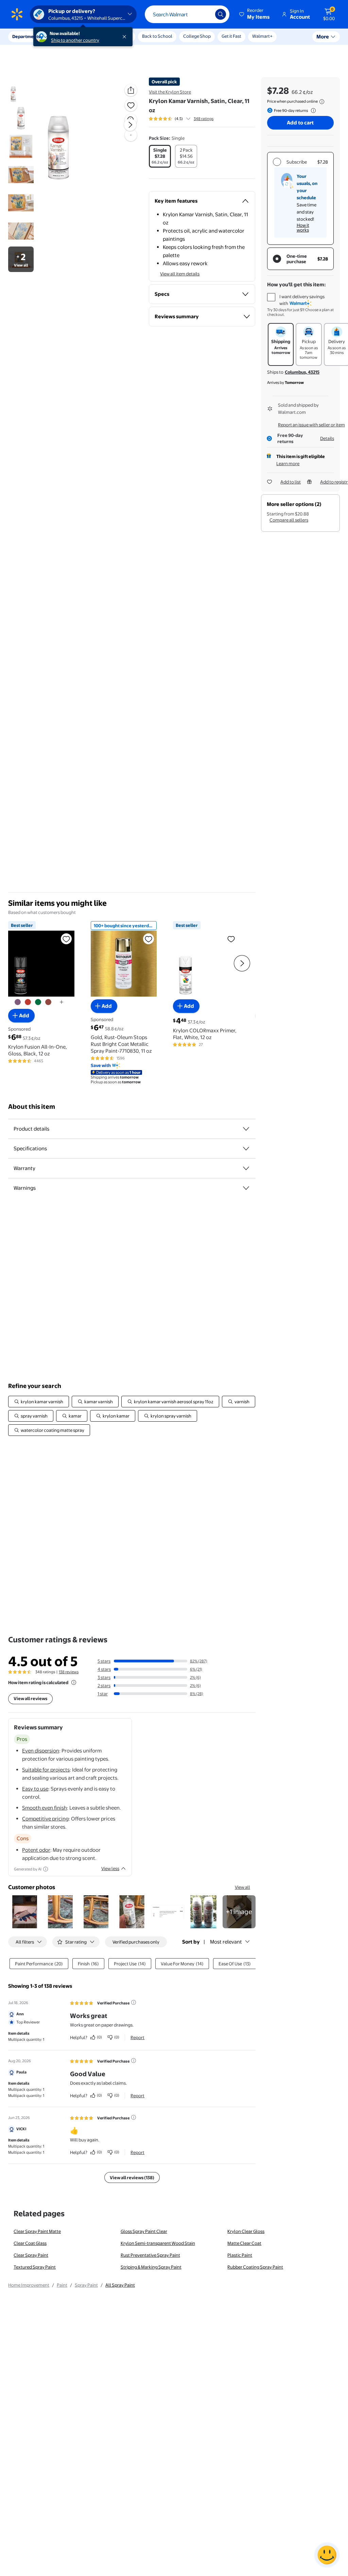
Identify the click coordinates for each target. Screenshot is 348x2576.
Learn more (288, 463)
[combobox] (187, 14)
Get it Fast (231, 36)
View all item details (180, 274)
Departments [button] (26, 36)
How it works (303, 227)
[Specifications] (246, 1149)
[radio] (160, 156)
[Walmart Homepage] (17, 14)
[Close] (126, 37)
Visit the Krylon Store (170, 92)
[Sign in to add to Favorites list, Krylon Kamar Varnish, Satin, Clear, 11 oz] (131, 105)
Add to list (291, 482)
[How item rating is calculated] (74, 1682)
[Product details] (246, 1129)
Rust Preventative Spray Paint (150, 2255)
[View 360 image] (131, 135)
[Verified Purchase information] (134, 2002)
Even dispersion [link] (41, 1751)
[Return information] (312, 111)
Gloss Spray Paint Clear (144, 2231)
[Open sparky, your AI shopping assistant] (327, 2555)
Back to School (157, 36)
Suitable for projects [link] (46, 1770)
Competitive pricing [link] (45, 1819)
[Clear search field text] (205, 14)
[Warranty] (246, 1168)
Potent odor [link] (36, 1850)
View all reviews (30, 1698)
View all (242, 1887)
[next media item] (130, 125)
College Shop (197, 36)
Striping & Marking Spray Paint (151, 2267)
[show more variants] (62, 1002)
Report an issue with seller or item (311, 425)
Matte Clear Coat (244, 2243)
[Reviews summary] (188, 119)
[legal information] (322, 102)
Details (327, 438)
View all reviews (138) (132, 2177)
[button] (255, 14)
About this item (32, 1107)
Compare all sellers (289, 520)
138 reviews (69, 1672)
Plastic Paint (240, 2255)
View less (110, 1868)
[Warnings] (246, 1188)
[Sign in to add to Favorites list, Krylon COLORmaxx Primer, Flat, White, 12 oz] (231, 939)
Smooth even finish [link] (45, 1808)
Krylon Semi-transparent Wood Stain (158, 2243)
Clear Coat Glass (30, 2243)
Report (137, 2037)
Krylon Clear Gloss (246, 2231)
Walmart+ (262, 36)
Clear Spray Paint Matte (37, 2231)
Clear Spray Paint (31, 2255)
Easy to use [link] (35, 1789)
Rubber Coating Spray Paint (255, 2267)
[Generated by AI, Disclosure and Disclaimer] (46, 1869)
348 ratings (204, 119)
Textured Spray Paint (35, 2267)
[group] (181, 119)
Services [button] (68, 36)
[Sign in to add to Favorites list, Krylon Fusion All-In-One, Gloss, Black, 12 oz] (66, 939)
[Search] (221, 14)
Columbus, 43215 (302, 372)
